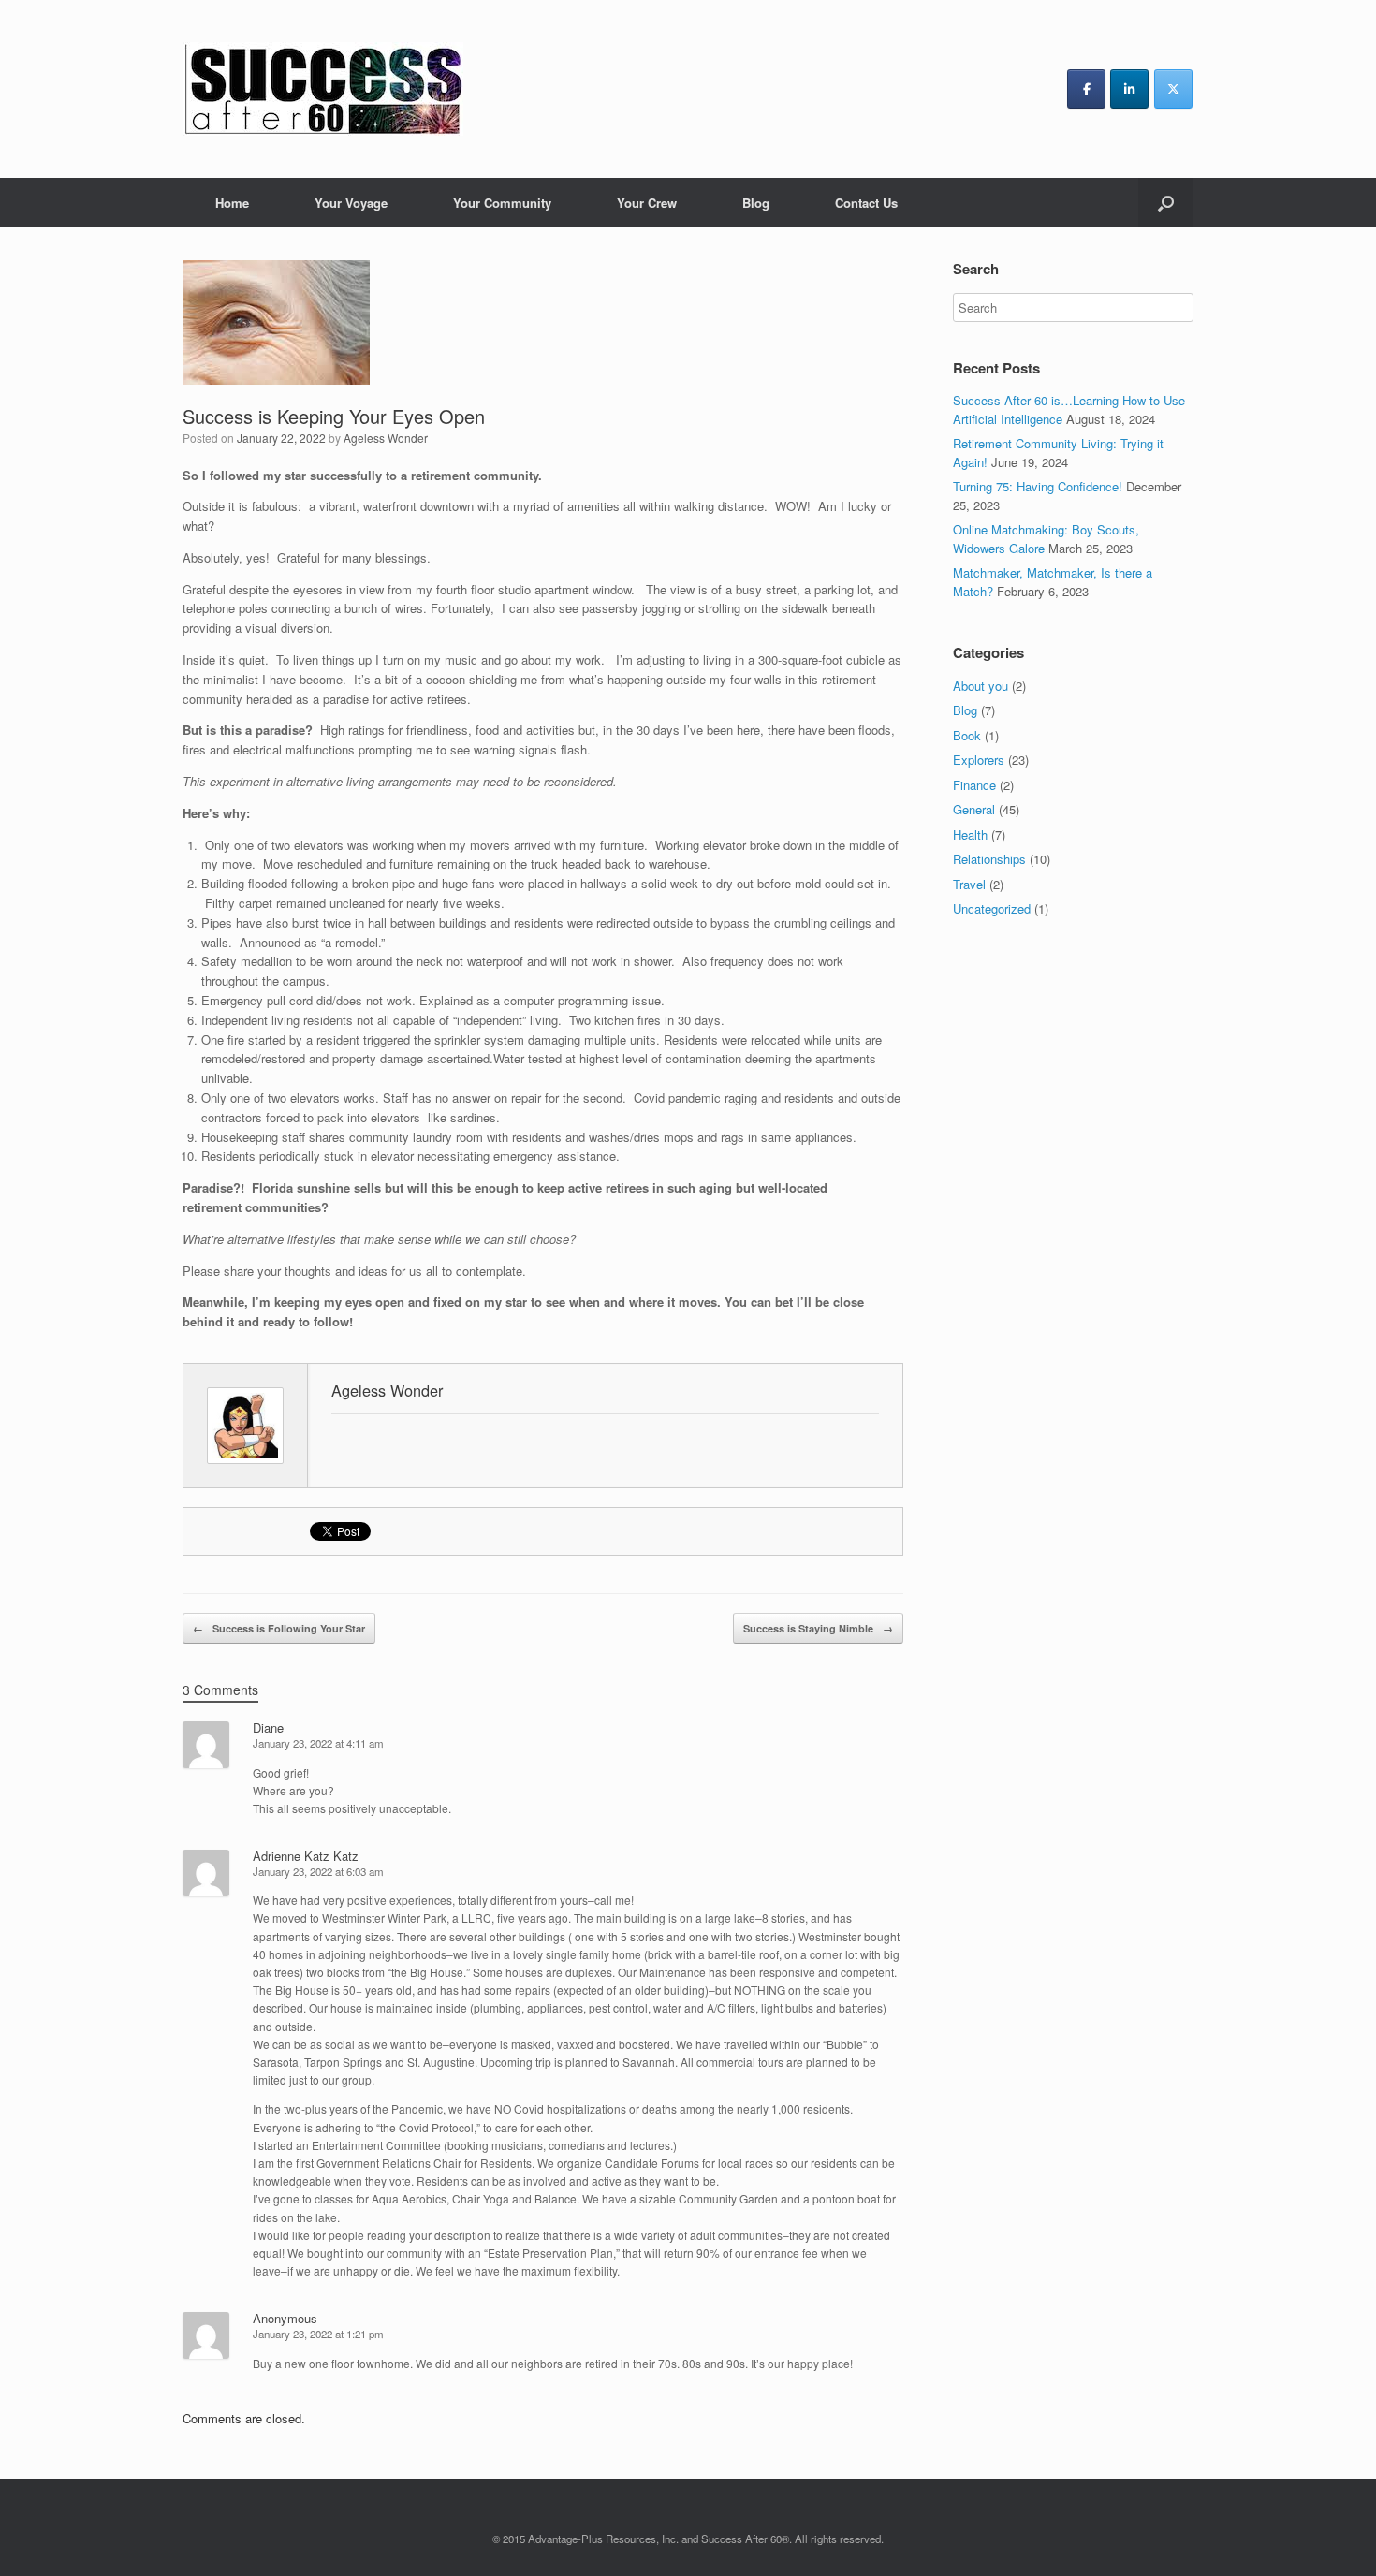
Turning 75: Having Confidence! (1038, 486)
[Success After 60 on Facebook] (1086, 89)
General (974, 809)
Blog (756, 203)
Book (967, 735)
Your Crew (647, 203)
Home (232, 203)
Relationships (989, 859)
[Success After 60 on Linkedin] (1129, 89)
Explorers (979, 760)
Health (970, 834)
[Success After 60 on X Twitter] (1173, 89)
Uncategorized (992, 908)
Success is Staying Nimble (818, 1628)
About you (981, 686)
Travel (969, 884)
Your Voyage (351, 203)
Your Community (502, 203)
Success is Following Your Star (279, 1628)
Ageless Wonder (386, 438)
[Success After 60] (323, 89)
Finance (974, 785)
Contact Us (866, 203)
